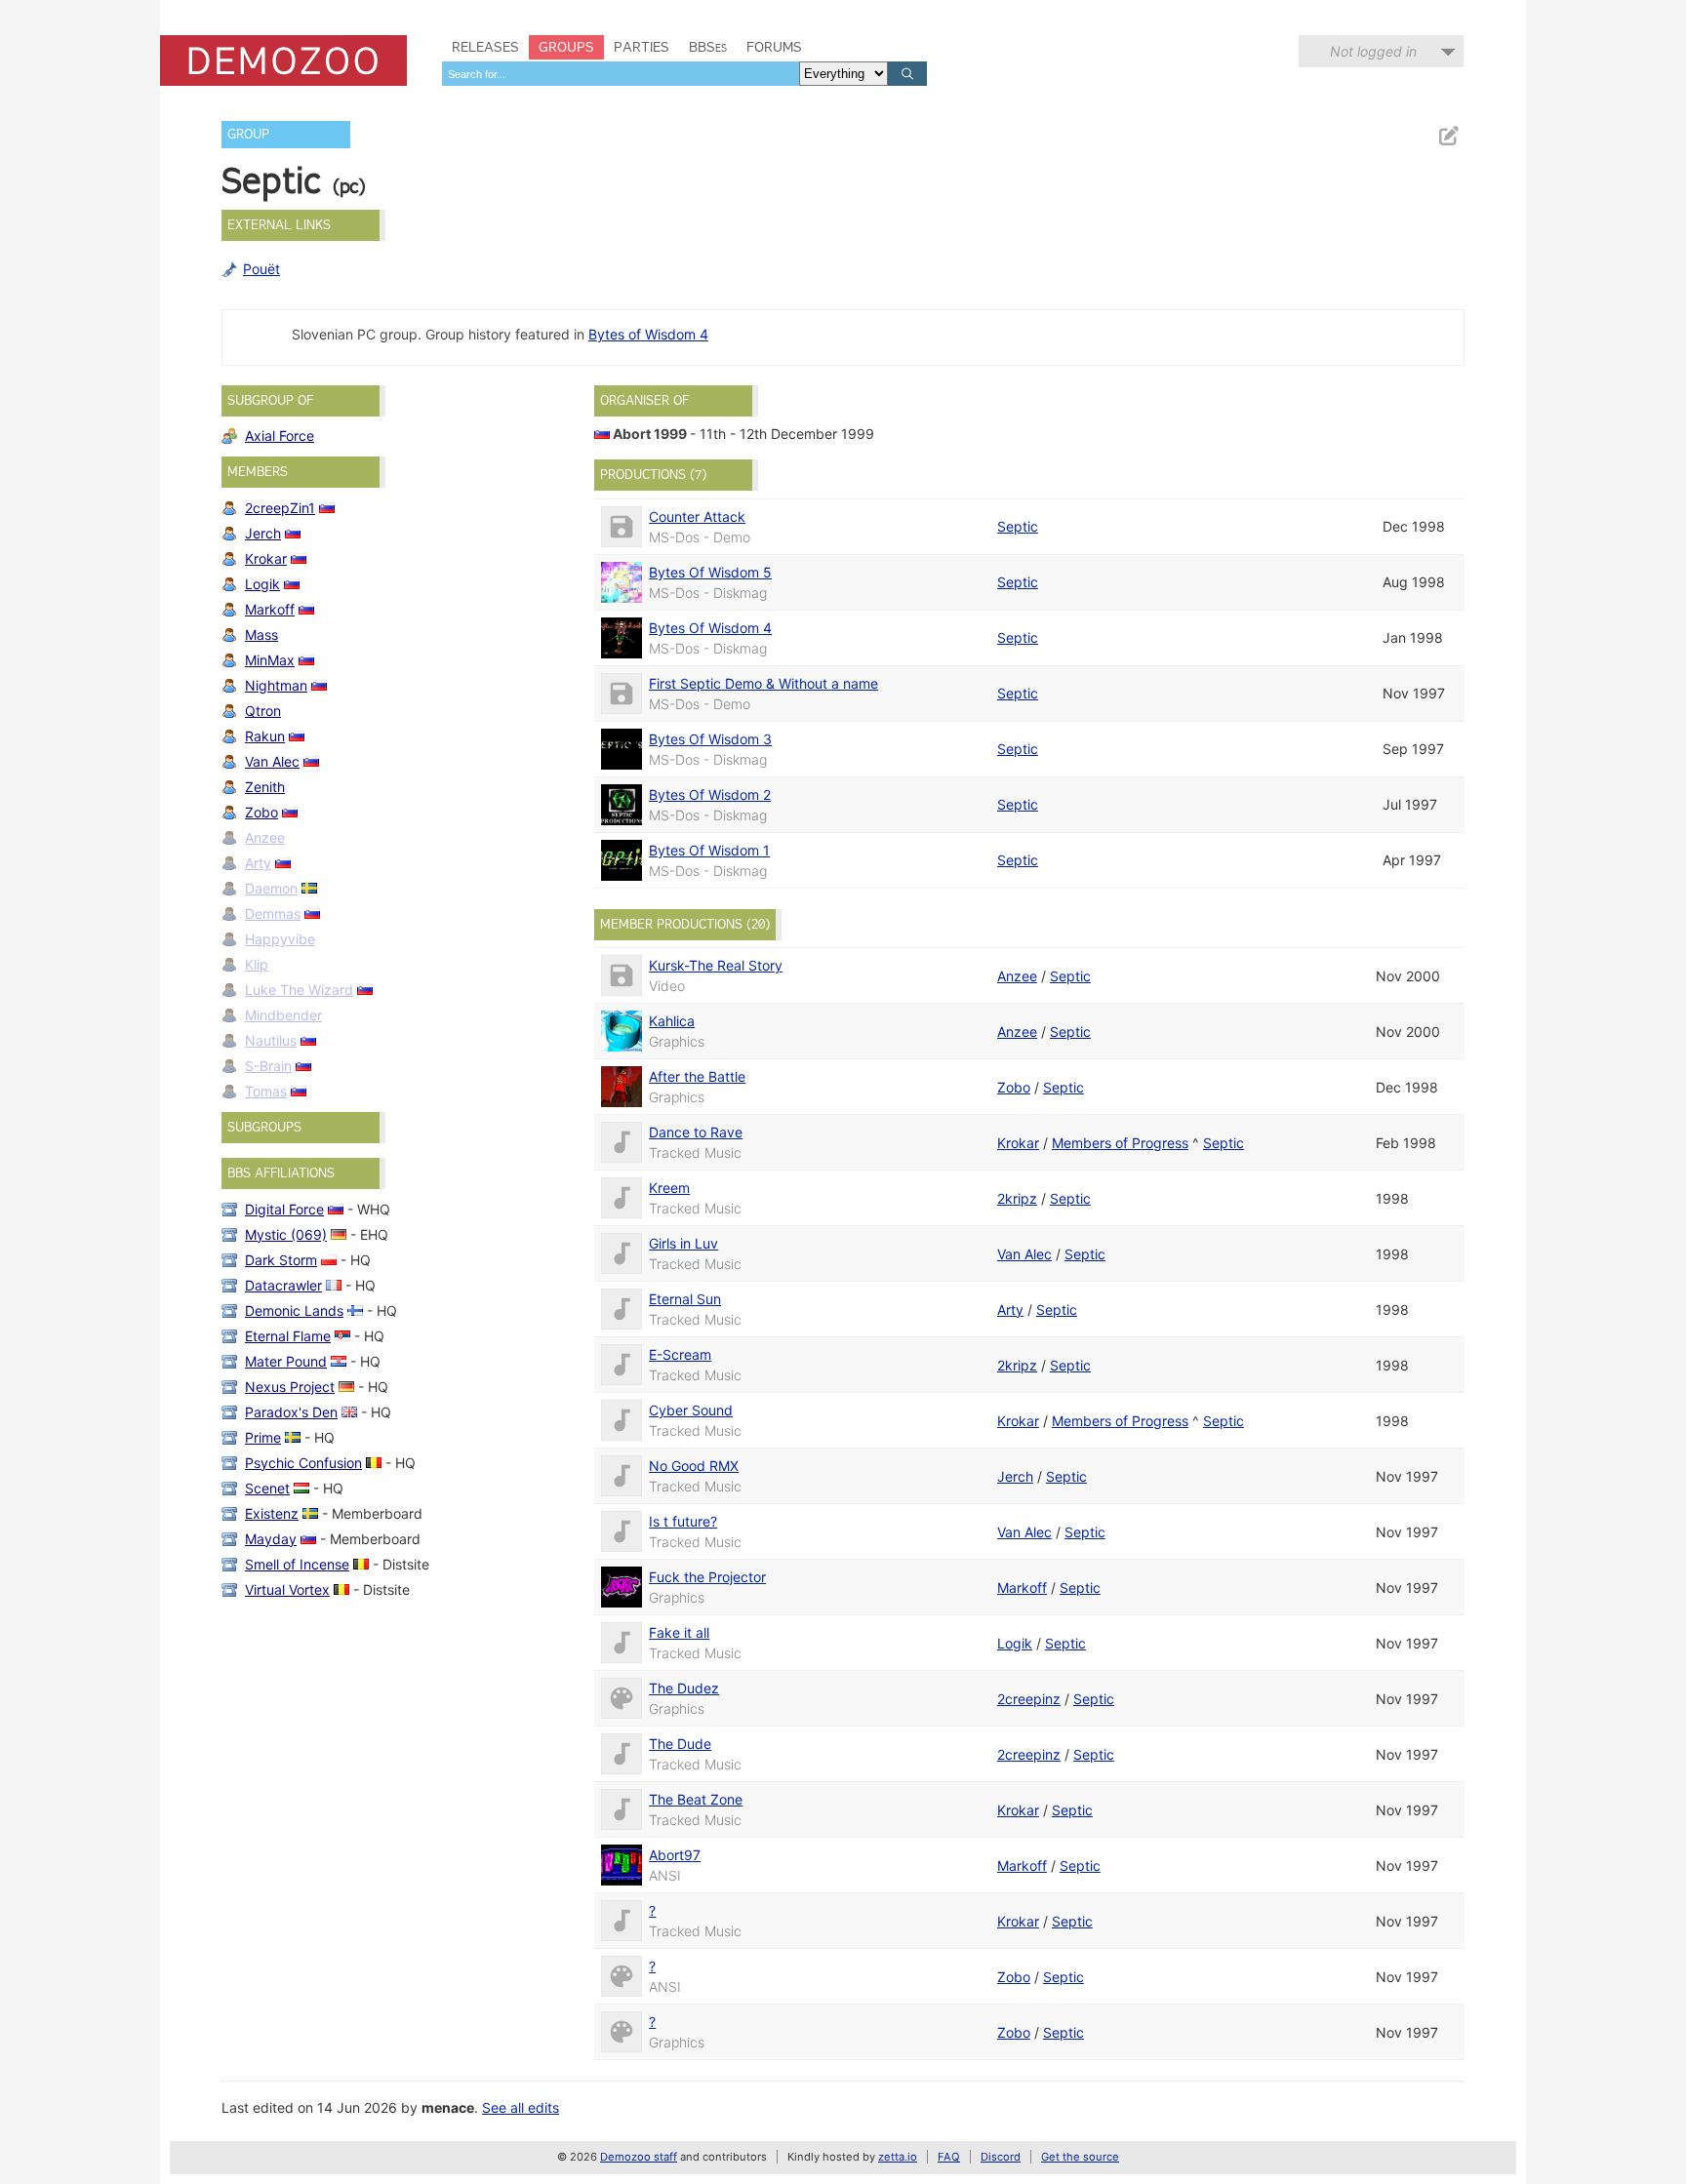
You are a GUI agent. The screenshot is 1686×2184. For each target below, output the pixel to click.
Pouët (261, 269)
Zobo (261, 812)
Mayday (271, 1539)
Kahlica (672, 1021)
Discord (1001, 2157)
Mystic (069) (286, 1234)
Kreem (669, 1188)
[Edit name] (1448, 136)
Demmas (273, 913)
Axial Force (280, 436)
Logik (262, 584)
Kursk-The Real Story (716, 965)
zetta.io (898, 2157)
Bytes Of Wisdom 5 (710, 572)
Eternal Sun (685, 1299)
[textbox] (621, 74)
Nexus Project (290, 1387)
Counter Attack (697, 516)
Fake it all (679, 1632)
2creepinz (1029, 1699)
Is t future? (683, 1521)
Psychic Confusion (303, 1463)
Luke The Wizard (299, 990)
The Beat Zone (696, 1799)
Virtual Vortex (287, 1589)
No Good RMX (694, 1466)
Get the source (1080, 2157)
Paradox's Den (291, 1412)
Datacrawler (283, 1285)
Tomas (266, 1091)
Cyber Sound (691, 1410)
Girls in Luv (683, 1243)
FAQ (949, 2157)
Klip (257, 964)
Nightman (276, 685)
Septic (1018, 526)
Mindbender (283, 1015)
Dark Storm (281, 1260)
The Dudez (684, 1688)
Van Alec (272, 761)
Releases (485, 47)
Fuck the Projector (707, 1577)
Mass (261, 635)
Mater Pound (286, 1361)
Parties (642, 47)
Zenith (265, 787)
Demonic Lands (294, 1310)
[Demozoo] (283, 60)
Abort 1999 (650, 434)
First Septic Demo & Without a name (763, 683)
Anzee (265, 837)
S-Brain (268, 1066)
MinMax (270, 660)
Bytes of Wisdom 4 (648, 334)
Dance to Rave (696, 1132)
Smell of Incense (297, 1564)
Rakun (265, 736)
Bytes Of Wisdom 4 (710, 628)
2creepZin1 (280, 508)
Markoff (270, 609)
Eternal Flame (288, 1336)
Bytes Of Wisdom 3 (710, 739)
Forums (774, 47)
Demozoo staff (639, 2157)
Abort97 (675, 1855)
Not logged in (1373, 51)
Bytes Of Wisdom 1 (709, 850)
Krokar (266, 558)
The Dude (680, 1744)
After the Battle (697, 1076)
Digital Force (284, 1209)
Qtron (263, 711)
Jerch (263, 533)
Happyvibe (280, 939)
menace (448, 2107)
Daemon (271, 888)
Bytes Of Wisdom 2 (710, 794)
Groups (566, 47)
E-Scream (680, 1354)
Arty (258, 863)
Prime (263, 1437)
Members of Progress (1120, 1143)
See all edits (521, 2107)
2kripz (1017, 1198)
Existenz (272, 1513)
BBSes (708, 47)
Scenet (267, 1488)
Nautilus (271, 1040)
